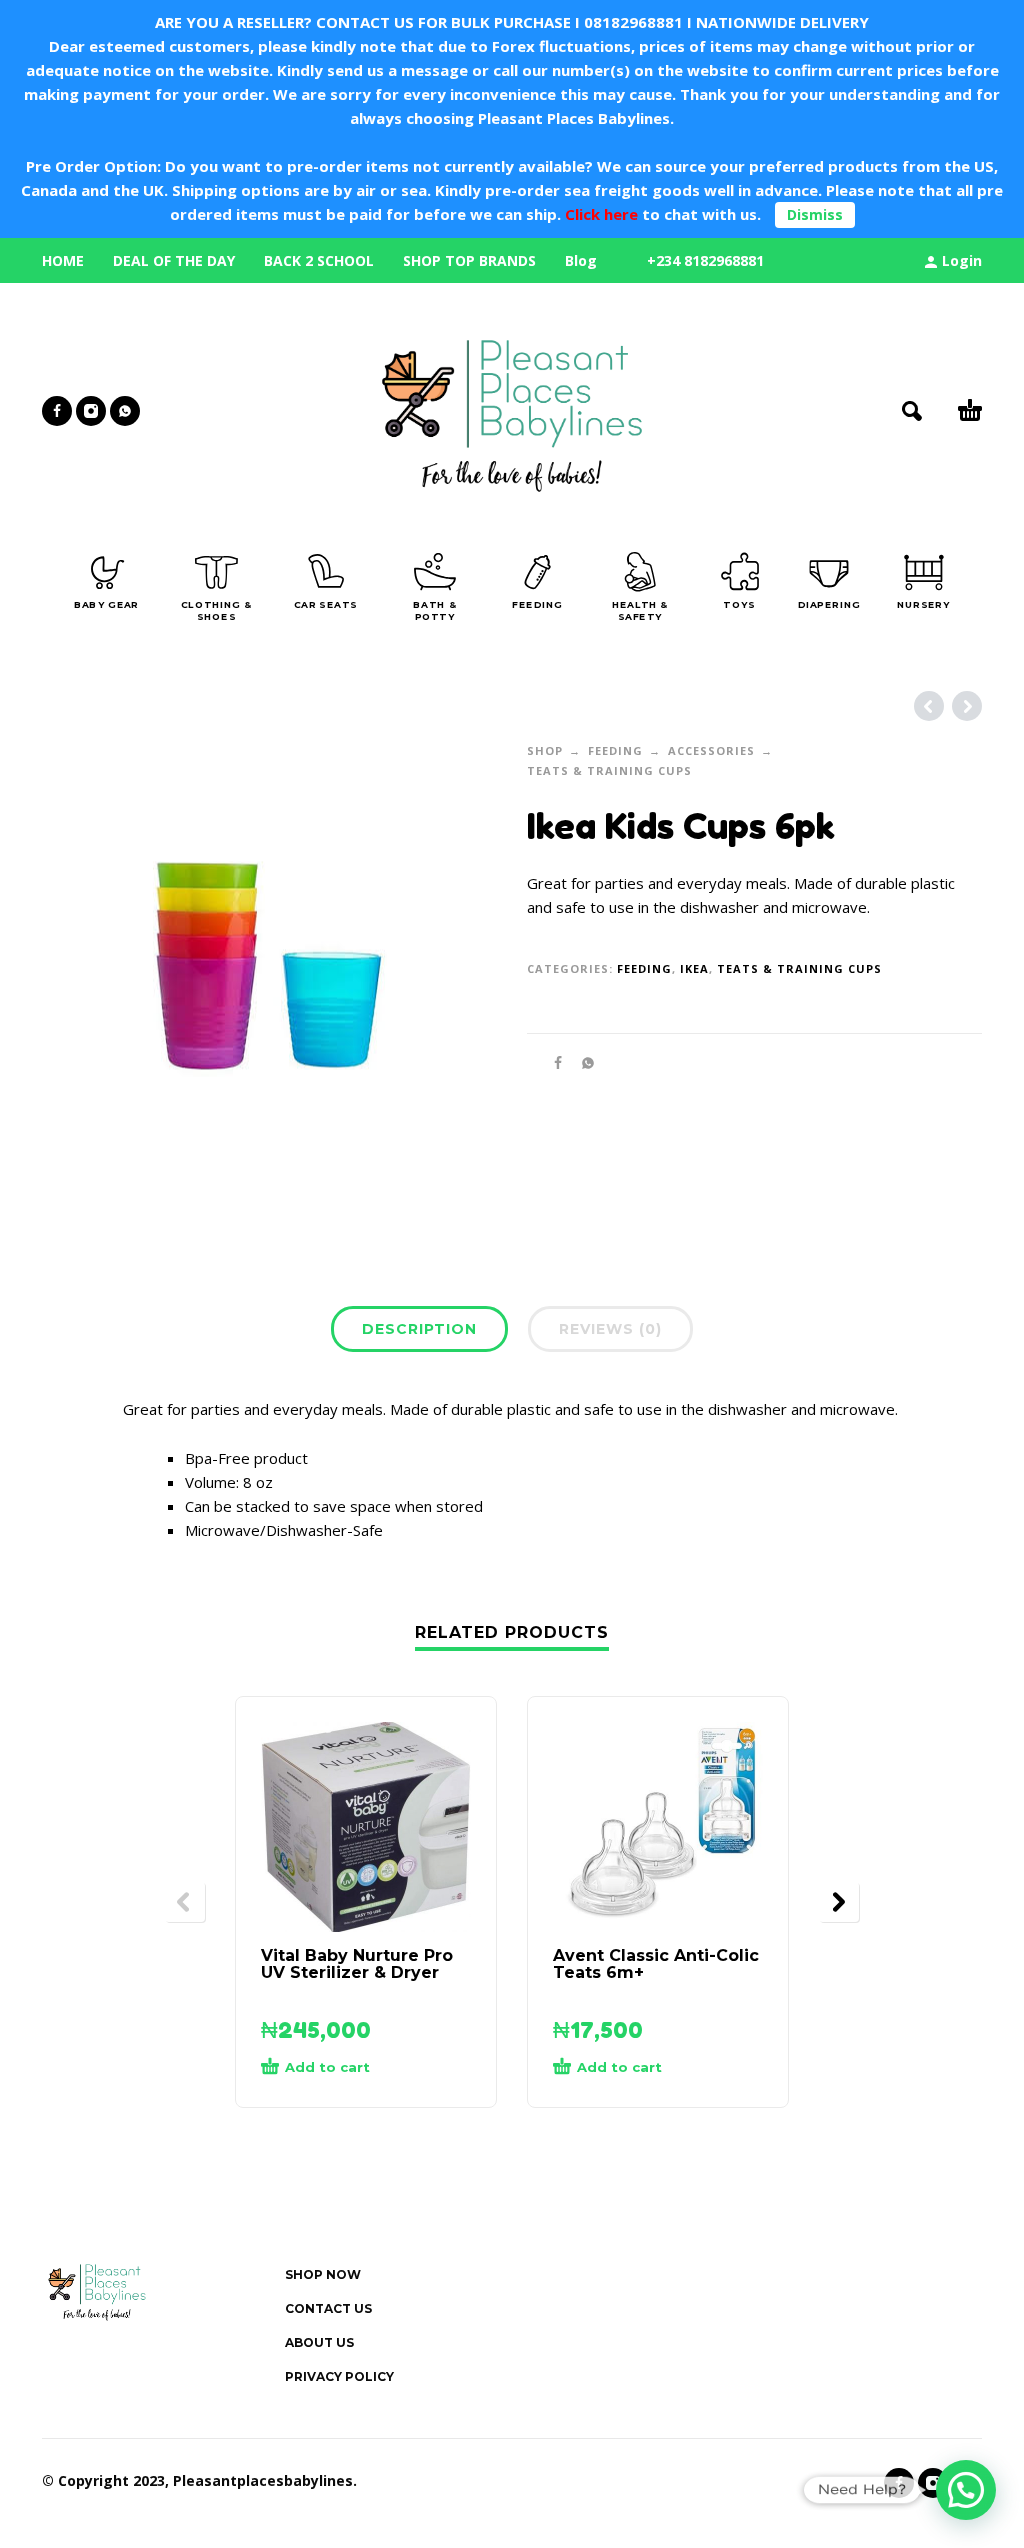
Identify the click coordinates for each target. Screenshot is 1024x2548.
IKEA (694, 968)
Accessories (711, 750)
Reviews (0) (610, 1329)
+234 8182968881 (705, 260)
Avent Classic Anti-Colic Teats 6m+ (656, 1964)
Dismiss (815, 214)
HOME (63, 260)
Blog (581, 260)
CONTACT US (328, 2308)
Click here (599, 214)
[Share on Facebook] (552, 1062)
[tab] (419, 1333)
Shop (545, 750)
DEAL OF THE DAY (174, 260)
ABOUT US (319, 2342)
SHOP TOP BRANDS (469, 260)
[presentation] (185, 1902)
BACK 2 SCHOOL (319, 260)
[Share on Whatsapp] (582, 1062)
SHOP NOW (323, 2274)
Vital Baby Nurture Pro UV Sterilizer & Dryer (357, 1964)
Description (419, 1329)
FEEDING (615, 750)
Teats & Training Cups (609, 770)
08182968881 (633, 22)
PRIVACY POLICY (339, 2376)
